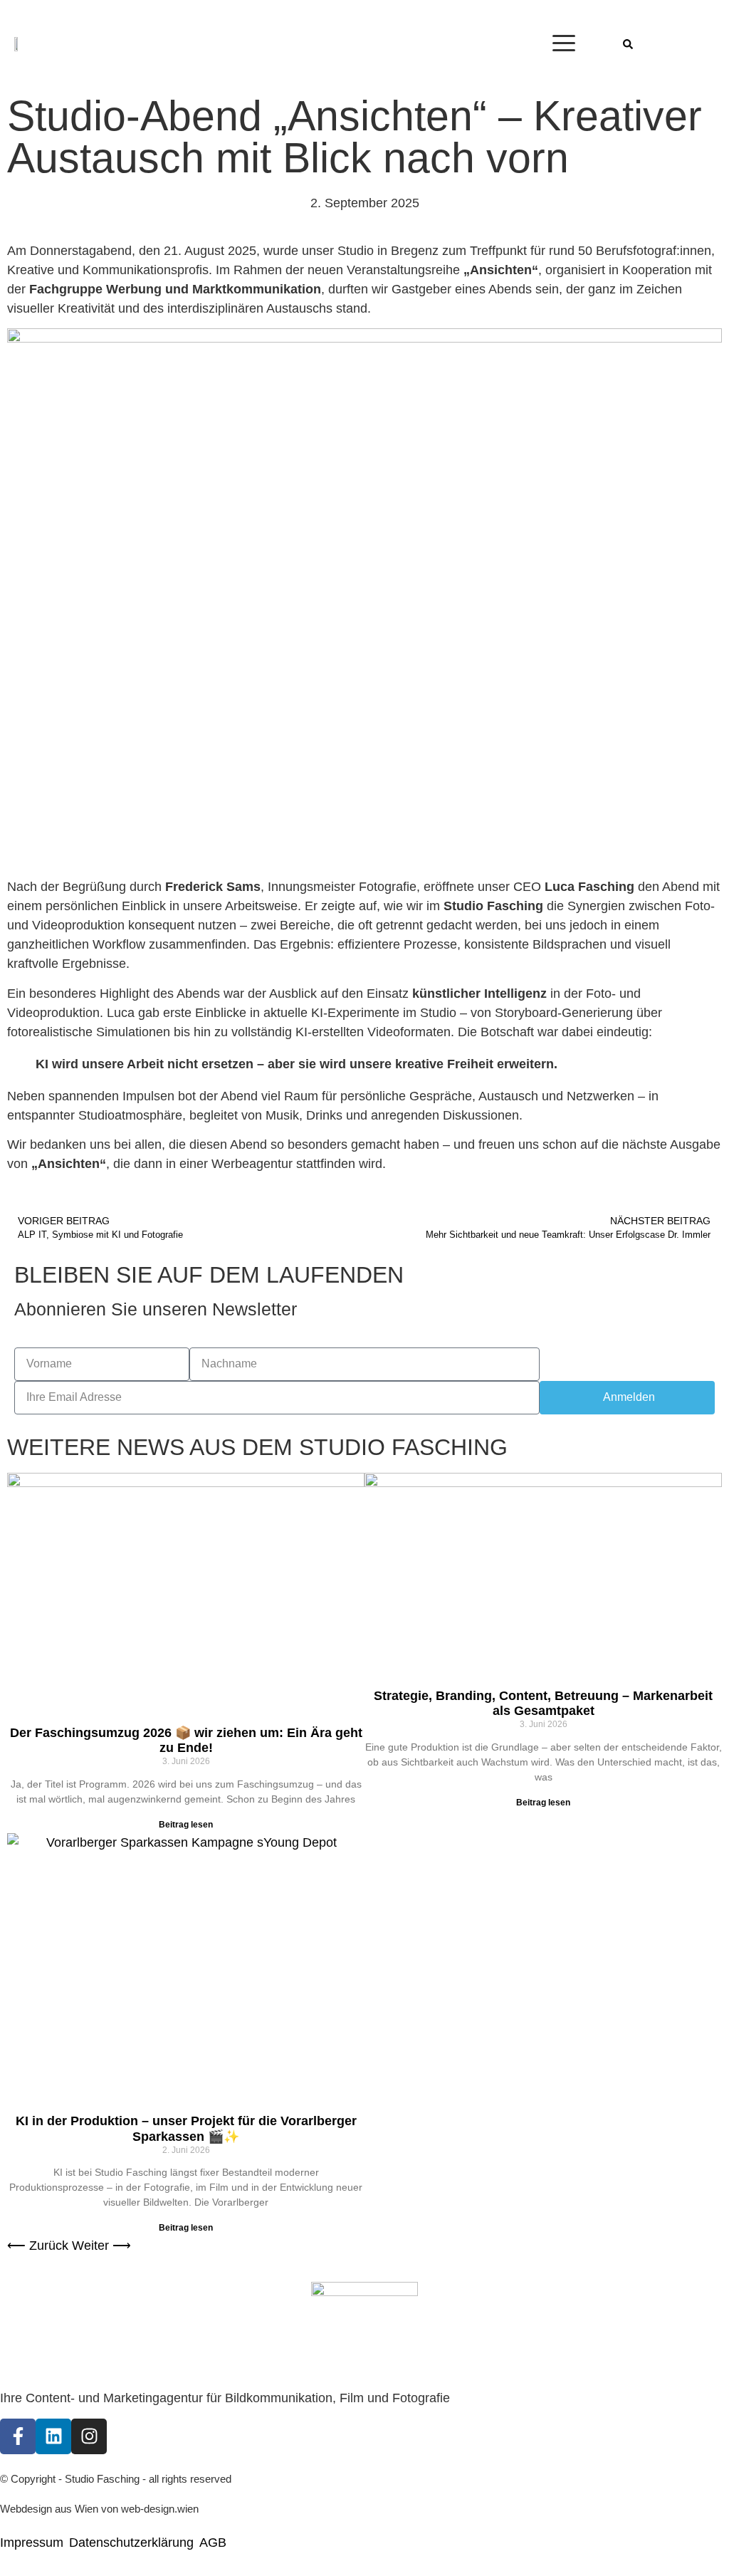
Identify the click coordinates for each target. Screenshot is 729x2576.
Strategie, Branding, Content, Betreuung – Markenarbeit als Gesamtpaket (543, 1704)
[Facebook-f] (18, 2436)
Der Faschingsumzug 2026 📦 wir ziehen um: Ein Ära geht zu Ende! (186, 1741)
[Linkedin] (53, 2436)
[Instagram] (89, 2436)
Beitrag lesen (186, 1825)
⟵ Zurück (38, 2246)
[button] (628, 44)
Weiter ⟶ (101, 2246)
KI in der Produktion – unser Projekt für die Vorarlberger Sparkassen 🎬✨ (186, 2129)
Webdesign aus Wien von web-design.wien (99, 2509)
